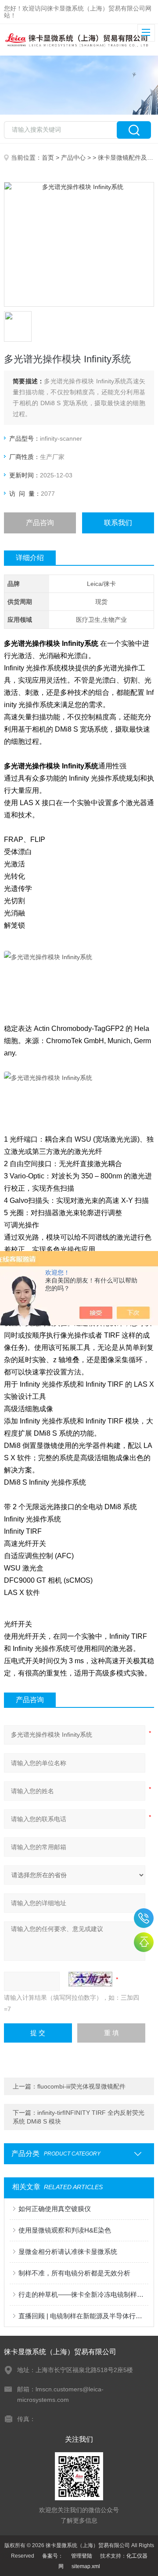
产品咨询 (40, 523)
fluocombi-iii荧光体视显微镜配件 (81, 2086)
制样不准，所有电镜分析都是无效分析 (74, 2273)
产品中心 (73, 158)
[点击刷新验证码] (90, 1979)
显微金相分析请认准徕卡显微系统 (68, 2252)
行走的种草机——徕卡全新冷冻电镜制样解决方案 (83, 2294)
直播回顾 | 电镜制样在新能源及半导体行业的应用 (83, 2316)
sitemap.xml (86, 2566)
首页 (48, 158)
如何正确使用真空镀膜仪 (55, 2209)
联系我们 (118, 523)
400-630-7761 (144, 1918)
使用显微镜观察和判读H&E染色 (65, 2230)
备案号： (53, 2556)
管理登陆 (82, 2556)
